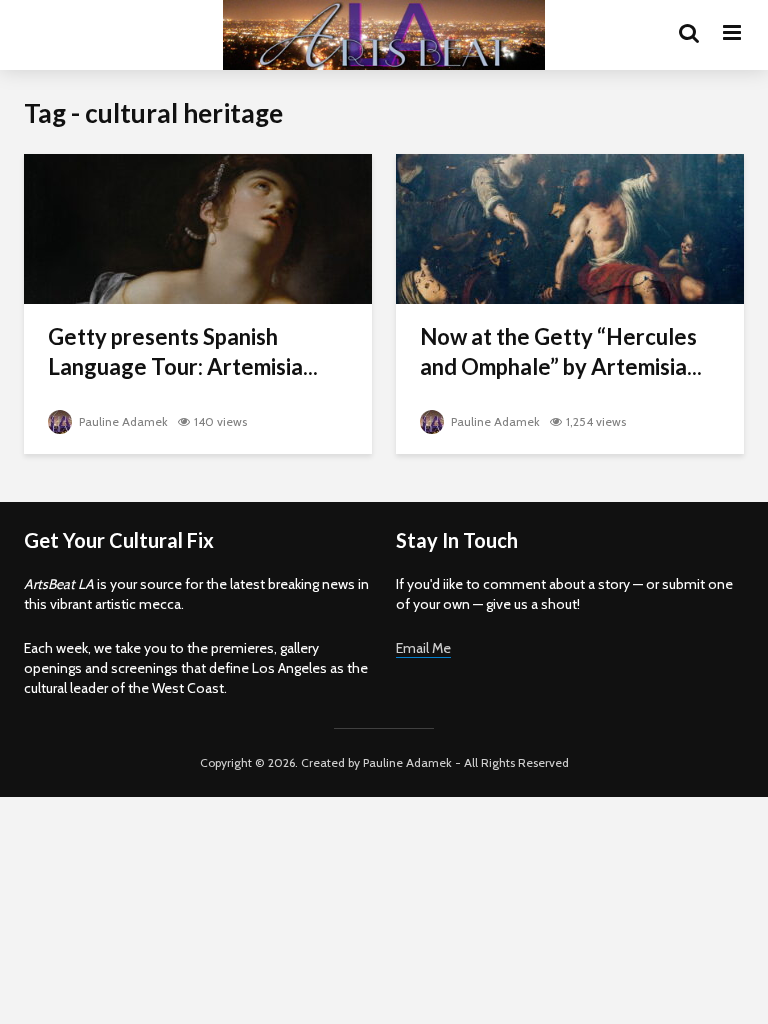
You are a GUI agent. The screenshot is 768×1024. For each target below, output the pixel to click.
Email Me (423, 648)
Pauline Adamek (122, 421)
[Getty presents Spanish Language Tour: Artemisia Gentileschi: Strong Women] (198, 227)
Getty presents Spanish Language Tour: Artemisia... (183, 351)
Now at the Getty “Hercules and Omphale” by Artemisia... (561, 351)
